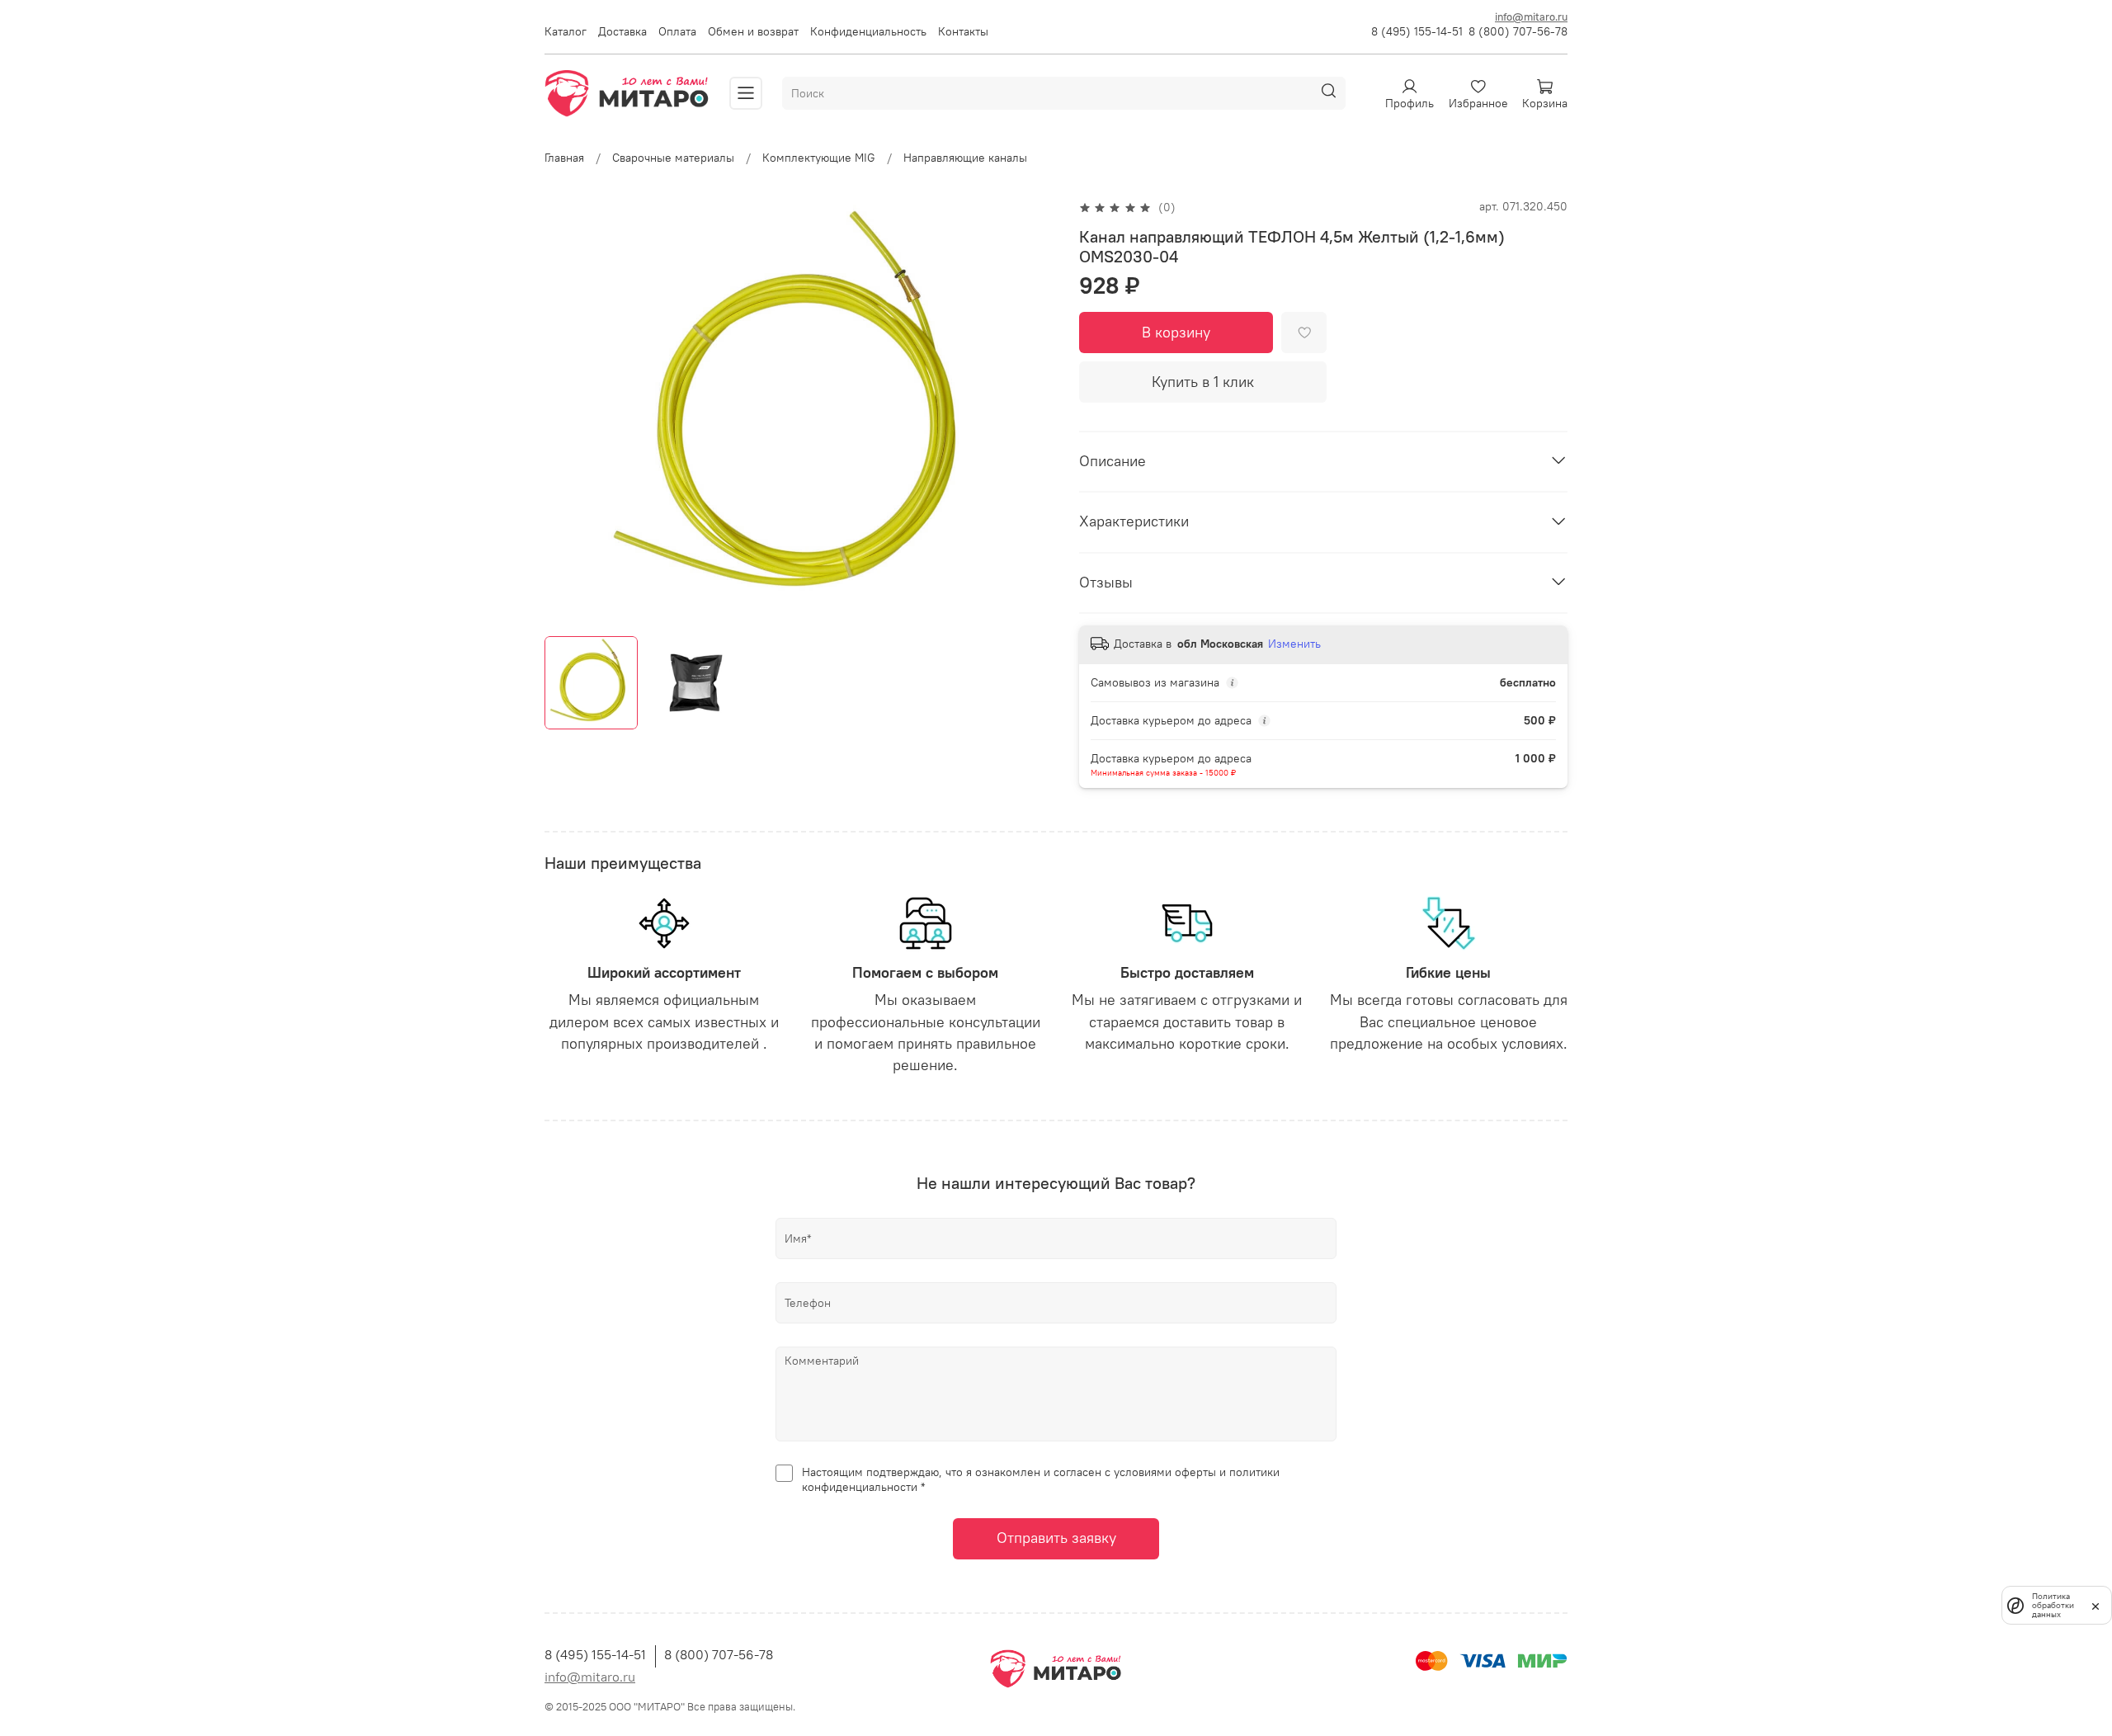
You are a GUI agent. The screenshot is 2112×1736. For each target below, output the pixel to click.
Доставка (622, 31)
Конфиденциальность (868, 31)
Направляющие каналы (965, 158)
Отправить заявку (1056, 1538)
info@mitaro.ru (1531, 17)
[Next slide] (1033, 412)
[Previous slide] (568, 412)
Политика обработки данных (2053, 1605)
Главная (564, 158)
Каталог (566, 31)
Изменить (1294, 644)
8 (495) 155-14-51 (1417, 31)
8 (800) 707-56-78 (1518, 31)
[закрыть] (2095, 1605)
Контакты (963, 31)
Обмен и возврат (753, 31)
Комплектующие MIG (819, 158)
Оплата (677, 31)
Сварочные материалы (673, 158)
